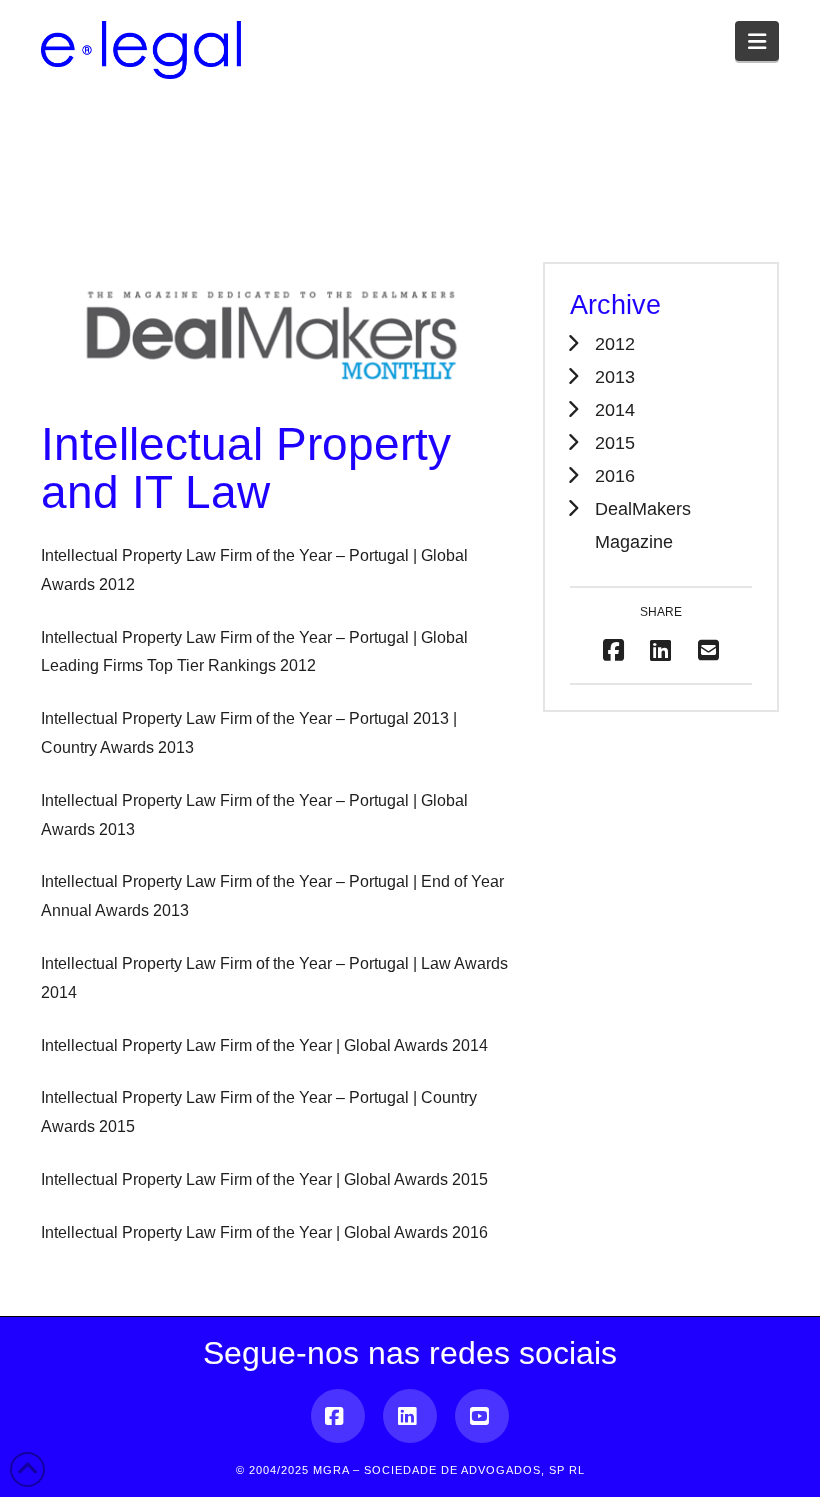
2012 (615, 343)
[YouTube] (482, 1416)
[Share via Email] (708, 650)
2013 (615, 376)
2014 (615, 409)
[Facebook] (338, 1416)
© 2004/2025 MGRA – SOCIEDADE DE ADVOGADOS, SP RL (410, 1470)
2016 (615, 475)
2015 (615, 442)
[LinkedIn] (410, 1416)
